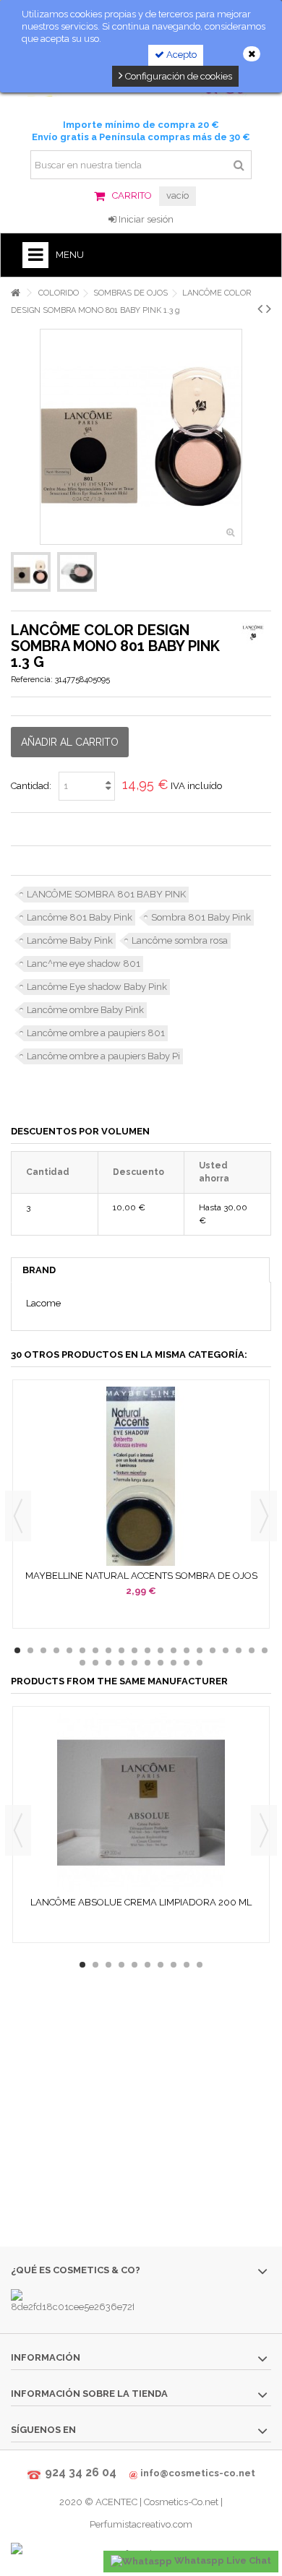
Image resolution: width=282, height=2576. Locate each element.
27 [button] (161, 1663)
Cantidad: (31, 786)
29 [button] (187, 1663)
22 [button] (95, 1663)
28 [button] (174, 1663)
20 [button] (265, 1650)
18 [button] (239, 1650)
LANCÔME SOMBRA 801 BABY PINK (106, 894)
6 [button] (82, 1650)
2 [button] (30, 1650)
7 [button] (95, 1650)
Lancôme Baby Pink (70, 940)
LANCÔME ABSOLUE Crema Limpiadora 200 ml (141, 1902)
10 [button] (134, 1650)
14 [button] (187, 1650)
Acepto (180, 55)
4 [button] (56, 1650)
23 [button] (108, 1663)
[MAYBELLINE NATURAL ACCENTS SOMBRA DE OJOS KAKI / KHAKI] (141, 1476)
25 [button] (134, 1663)
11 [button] (148, 1650)
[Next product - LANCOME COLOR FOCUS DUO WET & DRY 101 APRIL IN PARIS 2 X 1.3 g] (269, 309)
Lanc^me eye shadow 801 (84, 964)
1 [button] (17, 1650)
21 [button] (82, 1663)
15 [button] (200, 1650)
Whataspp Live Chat (222, 2560)
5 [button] (69, 1650)
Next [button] (264, 1516)
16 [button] (213, 1650)
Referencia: (32, 680)
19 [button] (252, 1650)
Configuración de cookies (178, 76)
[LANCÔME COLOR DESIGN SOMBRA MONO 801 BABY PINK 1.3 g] (31, 572)
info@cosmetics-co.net (198, 2473)
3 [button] (43, 1650)
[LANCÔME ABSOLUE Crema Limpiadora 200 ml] (141, 1803)
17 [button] (226, 1650)
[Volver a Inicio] (15, 293)
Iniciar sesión (145, 219)
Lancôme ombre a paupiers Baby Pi (103, 1056)
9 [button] (121, 1650)
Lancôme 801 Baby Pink (80, 917)
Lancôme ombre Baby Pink (85, 1010)
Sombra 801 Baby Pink (201, 917)
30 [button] (200, 1663)
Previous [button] (18, 1516)
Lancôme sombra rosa (180, 940)
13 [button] (174, 1650)
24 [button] (121, 1663)
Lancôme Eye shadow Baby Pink (97, 987)
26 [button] (148, 1663)
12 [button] (161, 1650)
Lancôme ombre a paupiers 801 (96, 1033)
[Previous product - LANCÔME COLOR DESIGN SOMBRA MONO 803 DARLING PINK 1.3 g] (260, 309)
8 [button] (108, 1650)
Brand (39, 1270)
